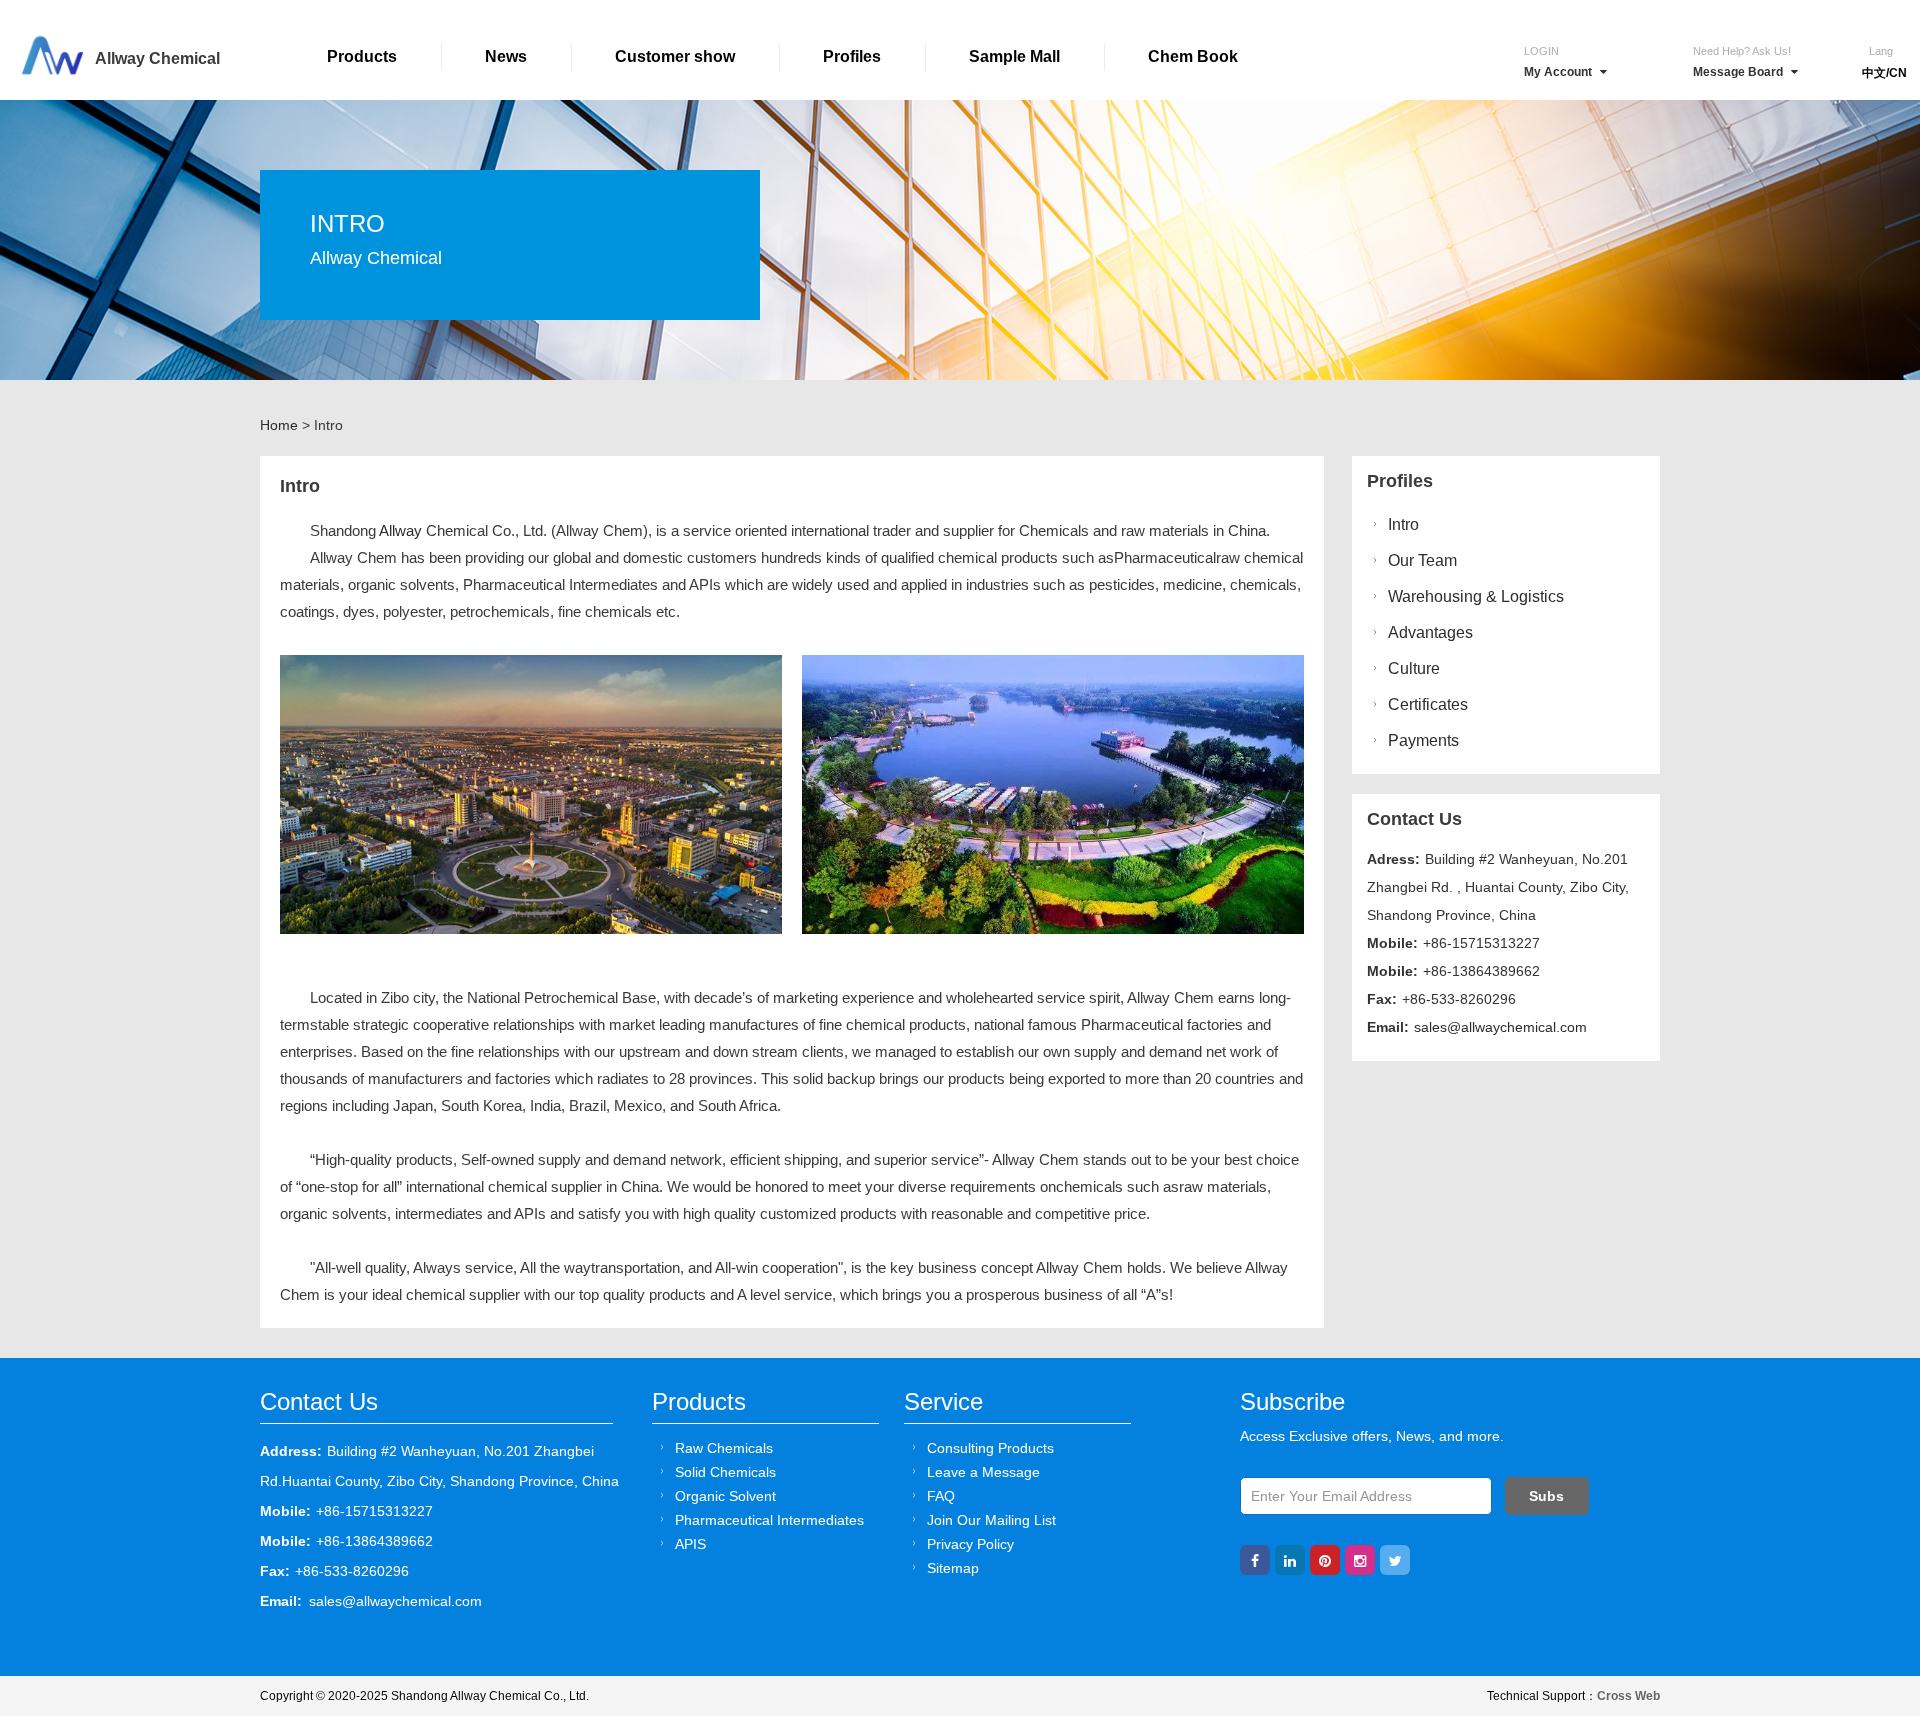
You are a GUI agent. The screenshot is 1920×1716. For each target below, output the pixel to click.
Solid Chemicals (725, 1472)
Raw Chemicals (724, 1448)
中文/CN (1884, 73)
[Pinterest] (1325, 1560)
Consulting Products (990, 1448)
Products (362, 56)
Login (1541, 51)
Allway (400, 530)
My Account (1558, 72)
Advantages (1430, 632)
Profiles (852, 56)
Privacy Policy (970, 1544)
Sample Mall (1014, 56)
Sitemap (953, 1568)
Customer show (675, 56)
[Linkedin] (1290, 1560)
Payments (1423, 740)
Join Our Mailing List (991, 1520)
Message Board (1738, 72)
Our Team (1422, 560)
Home (279, 425)
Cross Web (1628, 1696)
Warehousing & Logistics (1476, 596)
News (506, 56)
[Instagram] (1360, 1560)
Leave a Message (983, 1472)
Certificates (1428, 704)
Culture (1414, 668)
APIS (690, 1544)
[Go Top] (1867, 1548)
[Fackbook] (1255, 1560)
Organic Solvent (725, 1496)
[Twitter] (1395, 1560)
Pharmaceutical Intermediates (769, 1520)
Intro (1403, 524)
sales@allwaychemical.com (1500, 1027)
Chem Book (1193, 56)
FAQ (941, 1496)
